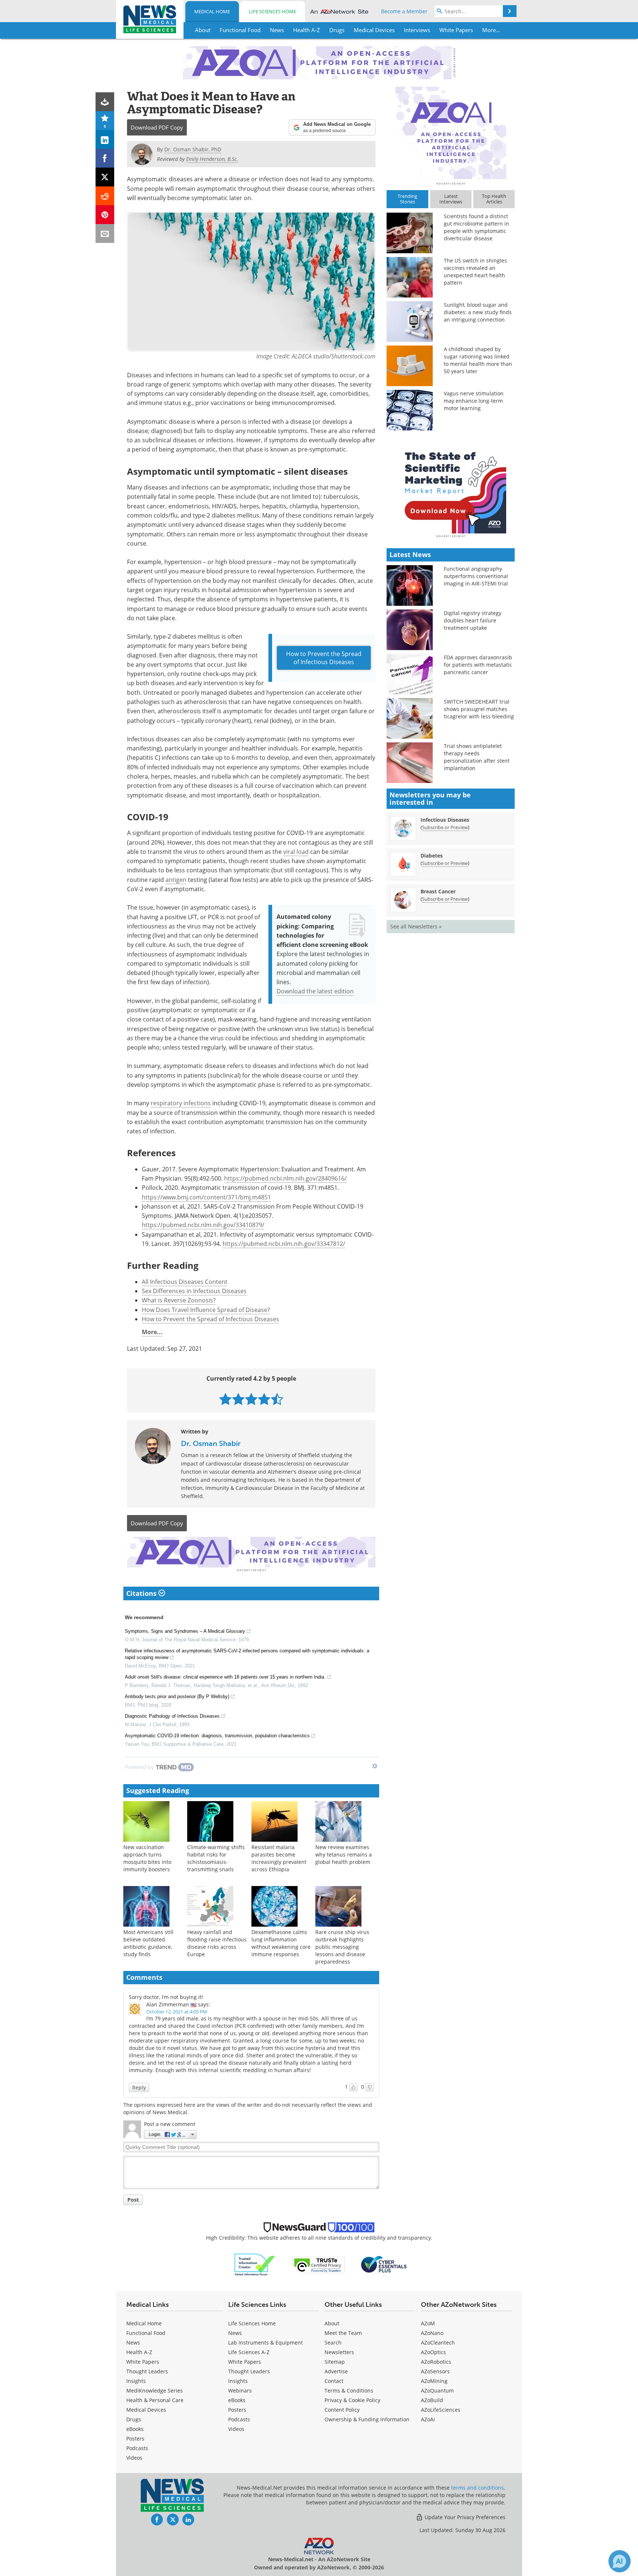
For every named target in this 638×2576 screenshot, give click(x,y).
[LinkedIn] (105, 139)
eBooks (135, 2429)
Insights (136, 2381)
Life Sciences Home (272, 11)
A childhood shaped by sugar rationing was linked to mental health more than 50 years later (478, 360)
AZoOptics (433, 2352)
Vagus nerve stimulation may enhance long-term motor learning (474, 401)
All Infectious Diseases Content (185, 1282)
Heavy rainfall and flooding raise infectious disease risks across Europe (217, 1943)
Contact (334, 2381)
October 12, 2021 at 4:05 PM (177, 2012)
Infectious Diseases (445, 820)
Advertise (336, 2371)
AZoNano (432, 2333)
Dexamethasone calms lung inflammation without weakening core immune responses (281, 1943)
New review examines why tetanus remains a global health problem (344, 1854)
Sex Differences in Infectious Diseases (194, 1291)
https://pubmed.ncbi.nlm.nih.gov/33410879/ (203, 1225)
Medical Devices (146, 2410)
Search (333, 2343)
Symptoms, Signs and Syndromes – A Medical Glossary (185, 1631)
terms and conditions (478, 2488)
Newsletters (339, 2352)
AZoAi (428, 2419)
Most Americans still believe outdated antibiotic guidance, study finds (148, 1943)
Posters (135, 2438)
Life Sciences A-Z (249, 2352)
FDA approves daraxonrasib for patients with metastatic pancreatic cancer (478, 665)
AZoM (428, 2323)
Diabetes (432, 856)
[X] (105, 177)
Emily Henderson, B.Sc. (212, 159)
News (133, 2343)
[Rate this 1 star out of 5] (225, 1399)
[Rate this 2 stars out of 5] (238, 1399)
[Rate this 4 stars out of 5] (264, 1399)
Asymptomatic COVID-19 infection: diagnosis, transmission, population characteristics (217, 1736)
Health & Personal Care (155, 2400)
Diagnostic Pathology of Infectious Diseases (172, 1716)
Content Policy (342, 2410)
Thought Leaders (147, 2371)
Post (133, 2200)
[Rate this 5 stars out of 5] (277, 1399)
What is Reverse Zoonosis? (179, 1300)
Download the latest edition (315, 991)
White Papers (143, 2362)
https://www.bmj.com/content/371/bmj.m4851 (206, 1197)
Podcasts (137, 2448)
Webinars (240, 2390)
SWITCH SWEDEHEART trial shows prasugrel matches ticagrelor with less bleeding (479, 709)
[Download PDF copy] (105, 102)
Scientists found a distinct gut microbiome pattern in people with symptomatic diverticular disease (476, 227)
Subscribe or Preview (445, 827)
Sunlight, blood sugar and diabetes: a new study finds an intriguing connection (478, 312)
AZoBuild (432, 2400)
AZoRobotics (436, 2362)
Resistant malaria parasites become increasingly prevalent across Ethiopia (279, 1858)
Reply (139, 2087)
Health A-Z (139, 2352)
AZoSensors (435, 2371)
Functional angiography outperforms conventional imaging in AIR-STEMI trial (476, 576)
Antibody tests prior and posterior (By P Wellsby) (177, 1696)
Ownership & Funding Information (367, 2419)
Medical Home (212, 11)
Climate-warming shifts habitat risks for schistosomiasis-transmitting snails (216, 1858)
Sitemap (335, 2362)
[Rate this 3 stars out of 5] (251, 1399)
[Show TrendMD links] (375, 1766)
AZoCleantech (438, 2343)
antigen (176, 880)
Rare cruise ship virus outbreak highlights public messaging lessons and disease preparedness (342, 1947)
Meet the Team (343, 2333)
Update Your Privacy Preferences (464, 2517)
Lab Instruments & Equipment (265, 2343)
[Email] (105, 233)
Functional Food (146, 2333)
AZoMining (434, 2381)
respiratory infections (181, 1103)
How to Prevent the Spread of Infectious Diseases (324, 658)
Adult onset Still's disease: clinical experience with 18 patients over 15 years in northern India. (225, 1677)
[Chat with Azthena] (620, 2561)
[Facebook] (105, 158)
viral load (296, 852)
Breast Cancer (438, 891)
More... (152, 1332)
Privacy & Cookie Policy (352, 2400)
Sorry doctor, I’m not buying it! (166, 1997)
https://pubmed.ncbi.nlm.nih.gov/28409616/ (285, 1178)
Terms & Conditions (349, 2390)
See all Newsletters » (416, 926)
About (332, 2323)
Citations (142, 1593)
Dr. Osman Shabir (211, 1443)
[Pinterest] (105, 215)
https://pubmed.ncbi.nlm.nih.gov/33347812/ (284, 1244)
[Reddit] (105, 196)
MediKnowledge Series (155, 2390)
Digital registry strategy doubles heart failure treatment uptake (473, 620)
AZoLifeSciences (441, 2410)
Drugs (134, 2419)
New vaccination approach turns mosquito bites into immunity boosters (147, 1858)
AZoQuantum (437, 2390)
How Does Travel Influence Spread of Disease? (206, 1310)
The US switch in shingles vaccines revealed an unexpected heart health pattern (475, 272)
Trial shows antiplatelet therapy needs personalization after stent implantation (477, 757)
